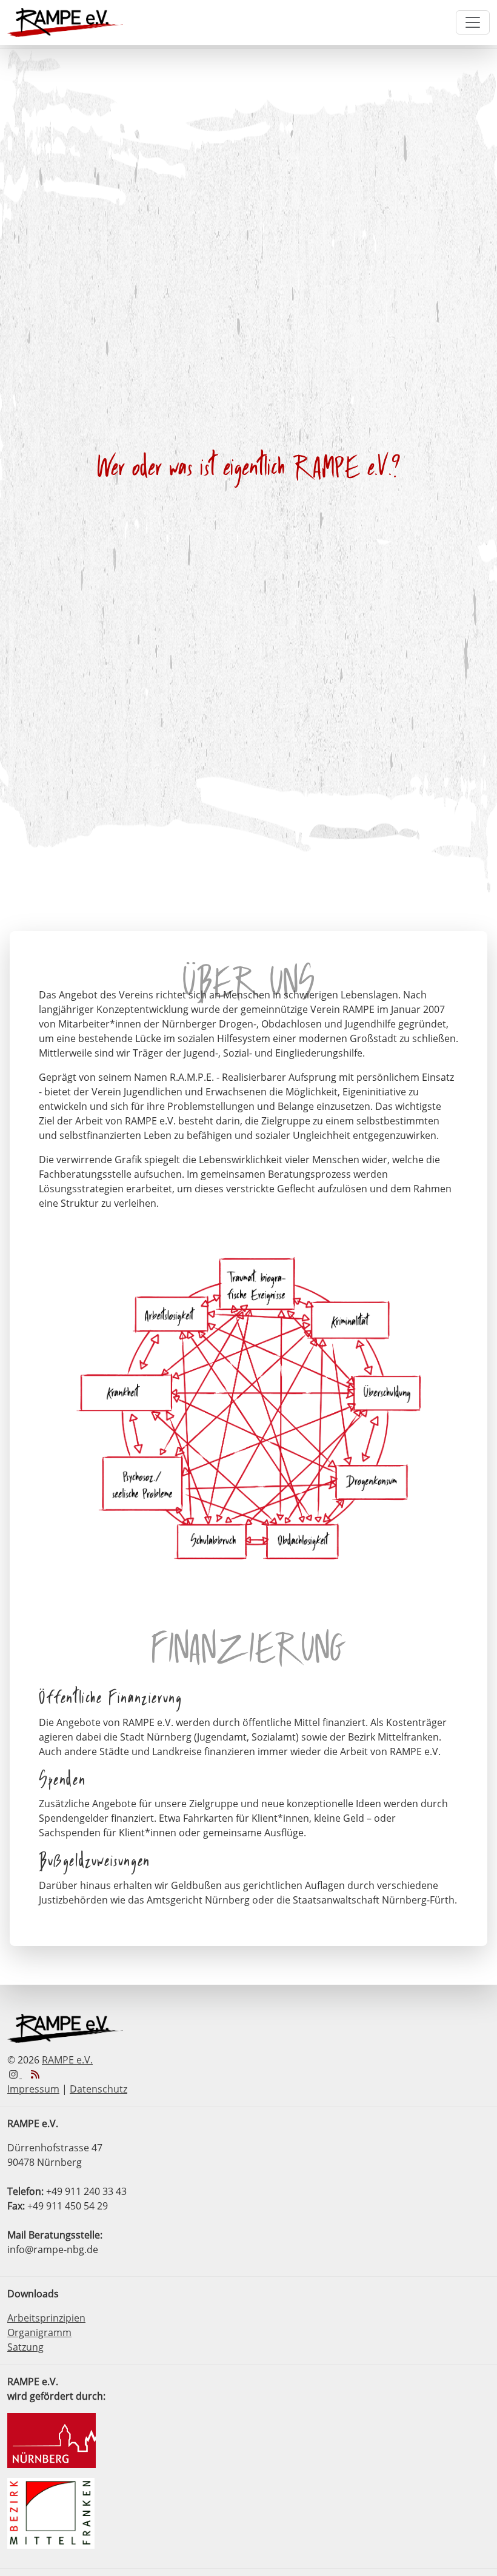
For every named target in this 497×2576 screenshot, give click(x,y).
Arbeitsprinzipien (46, 2318)
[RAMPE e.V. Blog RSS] (35, 2074)
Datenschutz (98, 2089)
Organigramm (39, 2332)
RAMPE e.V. (67, 2060)
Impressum (33, 2089)
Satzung (25, 2347)
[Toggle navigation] (473, 22)
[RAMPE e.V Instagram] (15, 2074)
